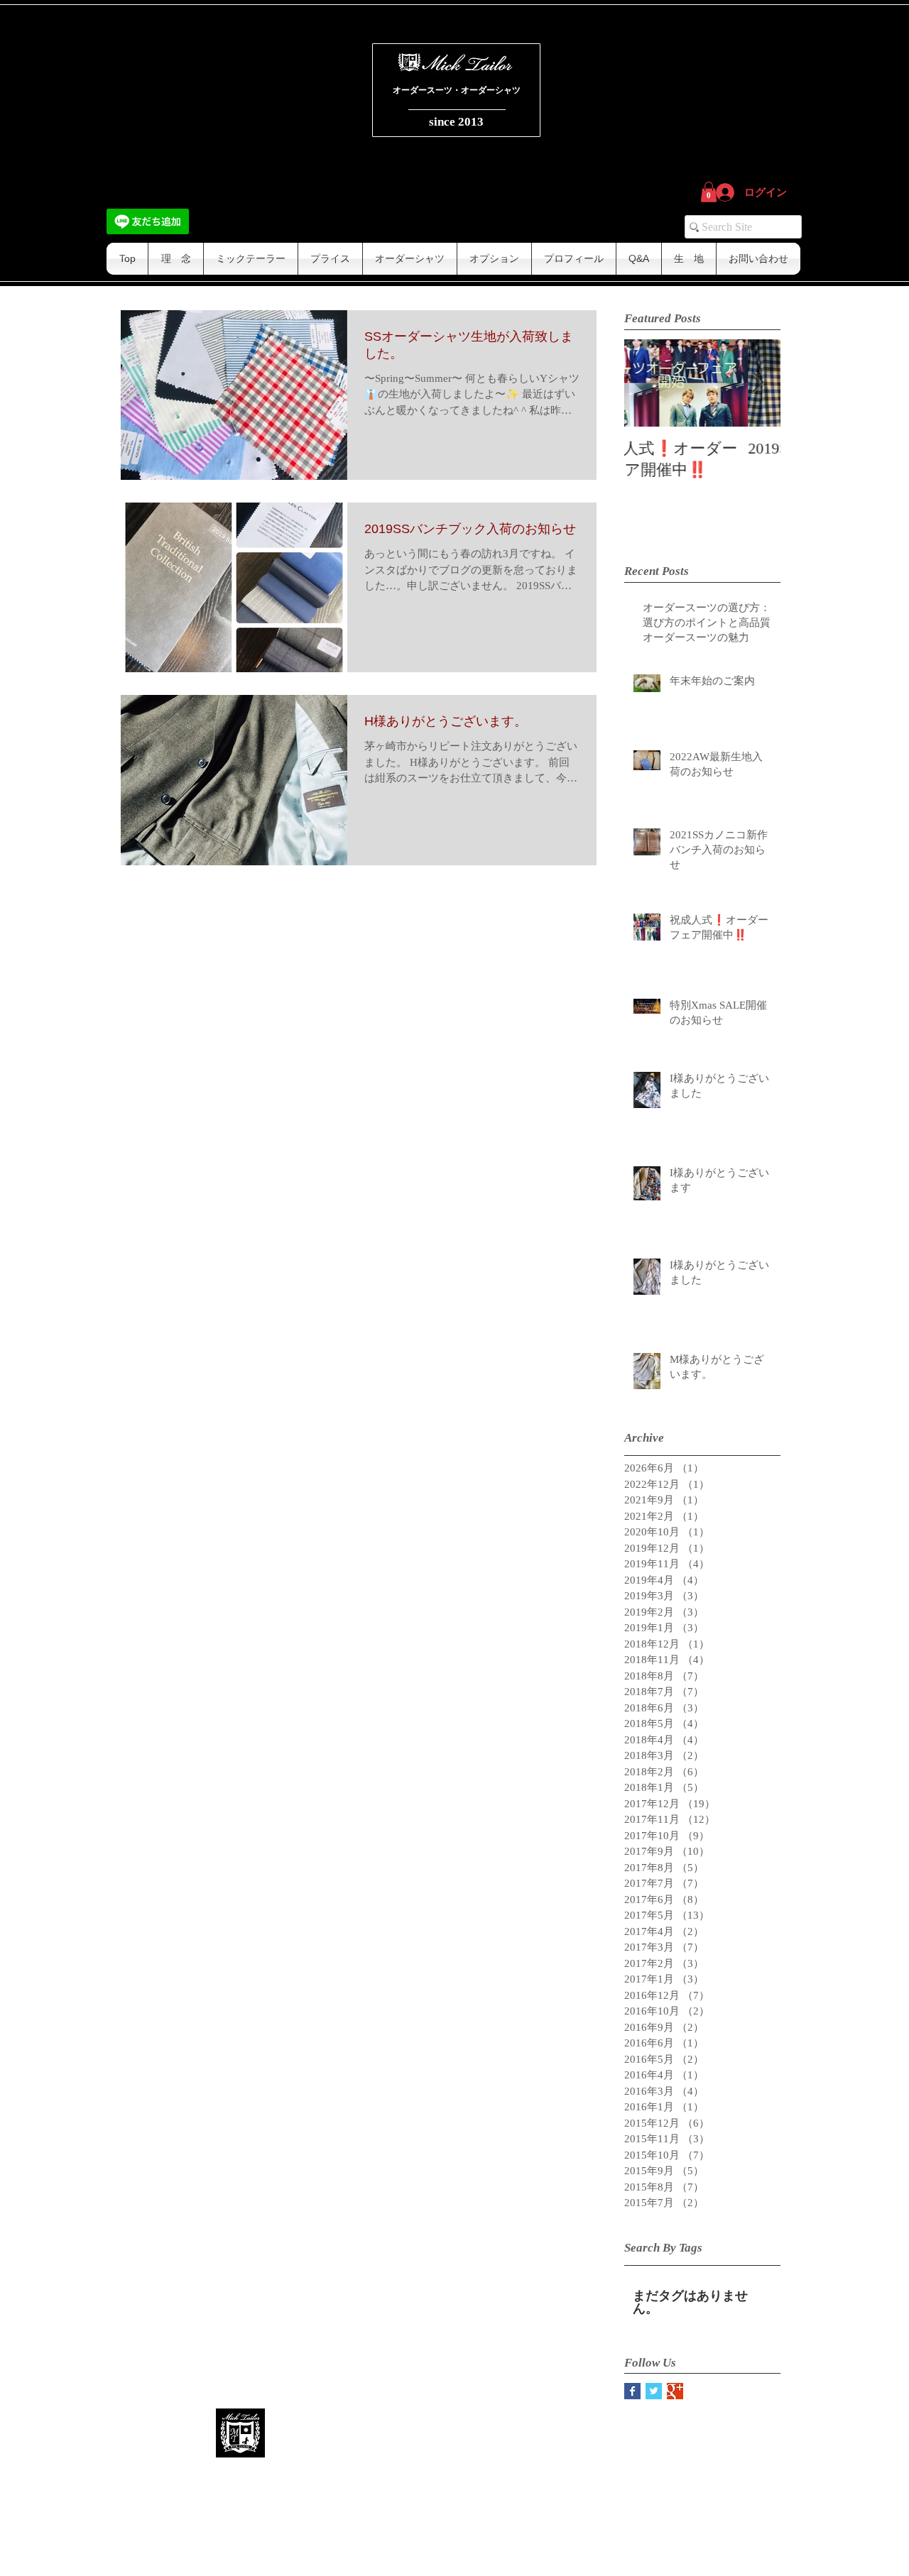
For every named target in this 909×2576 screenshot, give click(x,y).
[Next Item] (758, 383)
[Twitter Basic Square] (654, 2391)
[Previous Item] (647, 383)
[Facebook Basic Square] (632, 2391)
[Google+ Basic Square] (675, 2391)
